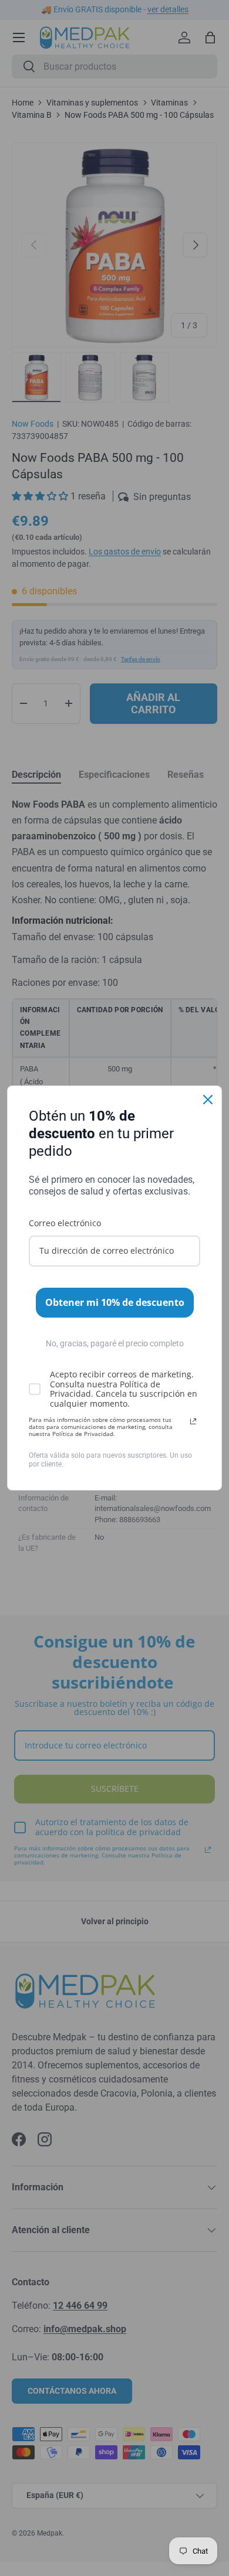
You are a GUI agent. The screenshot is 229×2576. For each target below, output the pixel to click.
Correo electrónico (65, 1223)
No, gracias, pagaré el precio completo (115, 1343)
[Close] (208, 1100)
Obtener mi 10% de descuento (115, 1302)
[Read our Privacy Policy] (193, 1421)
